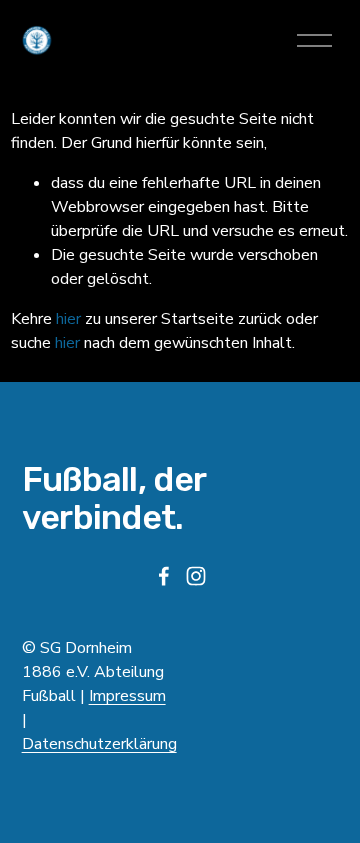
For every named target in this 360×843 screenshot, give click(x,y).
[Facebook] (164, 576)
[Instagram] (196, 576)
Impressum (127, 696)
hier (68, 319)
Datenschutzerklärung (99, 744)
